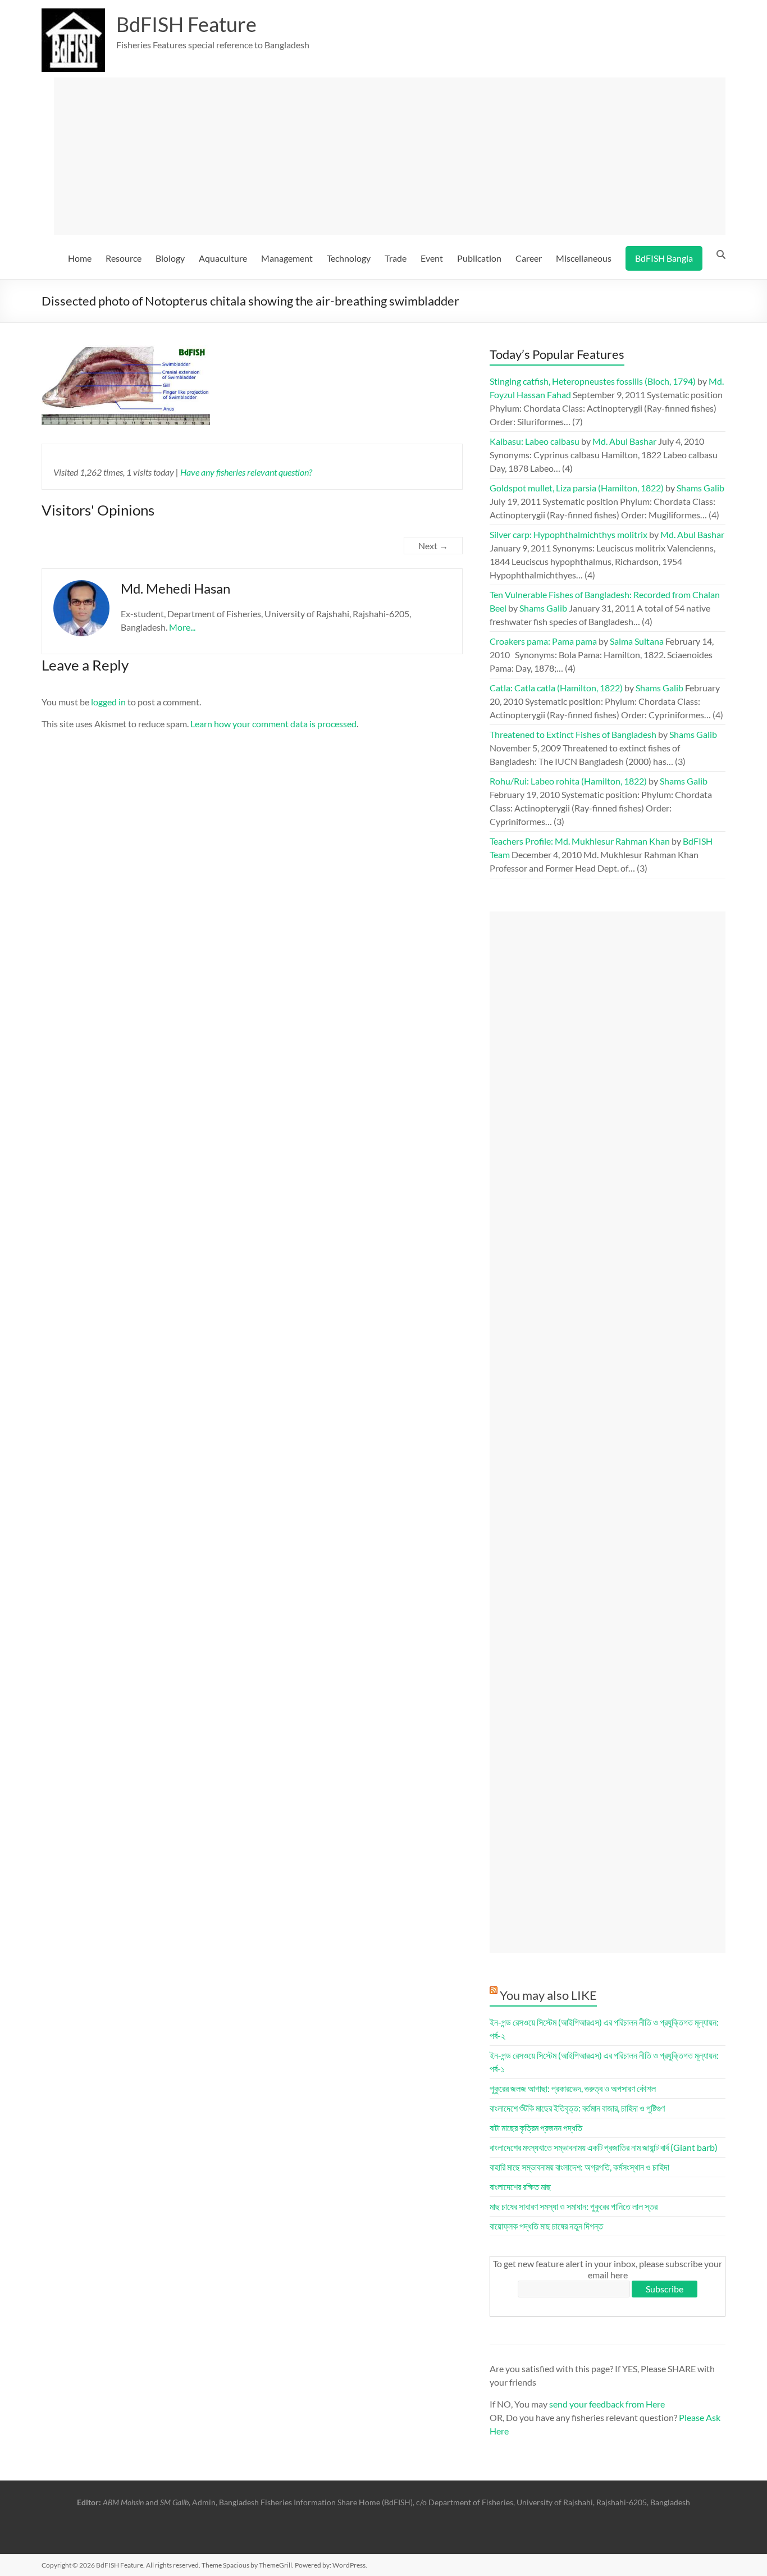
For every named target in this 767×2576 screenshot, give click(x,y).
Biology (170, 258)
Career (529, 258)
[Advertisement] (390, 156)
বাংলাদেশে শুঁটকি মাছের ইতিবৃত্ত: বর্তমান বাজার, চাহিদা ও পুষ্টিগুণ (577, 2108)
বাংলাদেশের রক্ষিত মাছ (520, 2187)
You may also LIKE (548, 1995)
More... (182, 627)
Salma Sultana (637, 641)
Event (432, 258)
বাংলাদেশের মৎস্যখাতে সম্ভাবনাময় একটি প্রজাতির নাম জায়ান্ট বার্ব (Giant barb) (604, 2147)
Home (80, 258)
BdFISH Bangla (664, 258)
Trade (396, 258)
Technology (349, 258)
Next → (433, 546)
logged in (108, 702)
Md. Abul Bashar (624, 441)
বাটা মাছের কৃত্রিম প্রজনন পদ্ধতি (536, 2128)
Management (287, 258)
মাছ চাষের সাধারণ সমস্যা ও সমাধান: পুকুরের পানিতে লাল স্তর (574, 2206)
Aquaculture (223, 258)
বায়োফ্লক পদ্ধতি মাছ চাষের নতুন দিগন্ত (546, 2226)
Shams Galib (700, 488)
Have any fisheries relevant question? (246, 472)
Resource (124, 258)
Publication (479, 258)
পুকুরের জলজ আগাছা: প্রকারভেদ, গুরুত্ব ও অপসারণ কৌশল (573, 2088)
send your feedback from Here (607, 2404)
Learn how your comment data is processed (273, 724)
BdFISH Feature (186, 24)
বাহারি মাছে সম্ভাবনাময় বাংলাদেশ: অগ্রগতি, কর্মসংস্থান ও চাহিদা (579, 2167)
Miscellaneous (584, 258)
